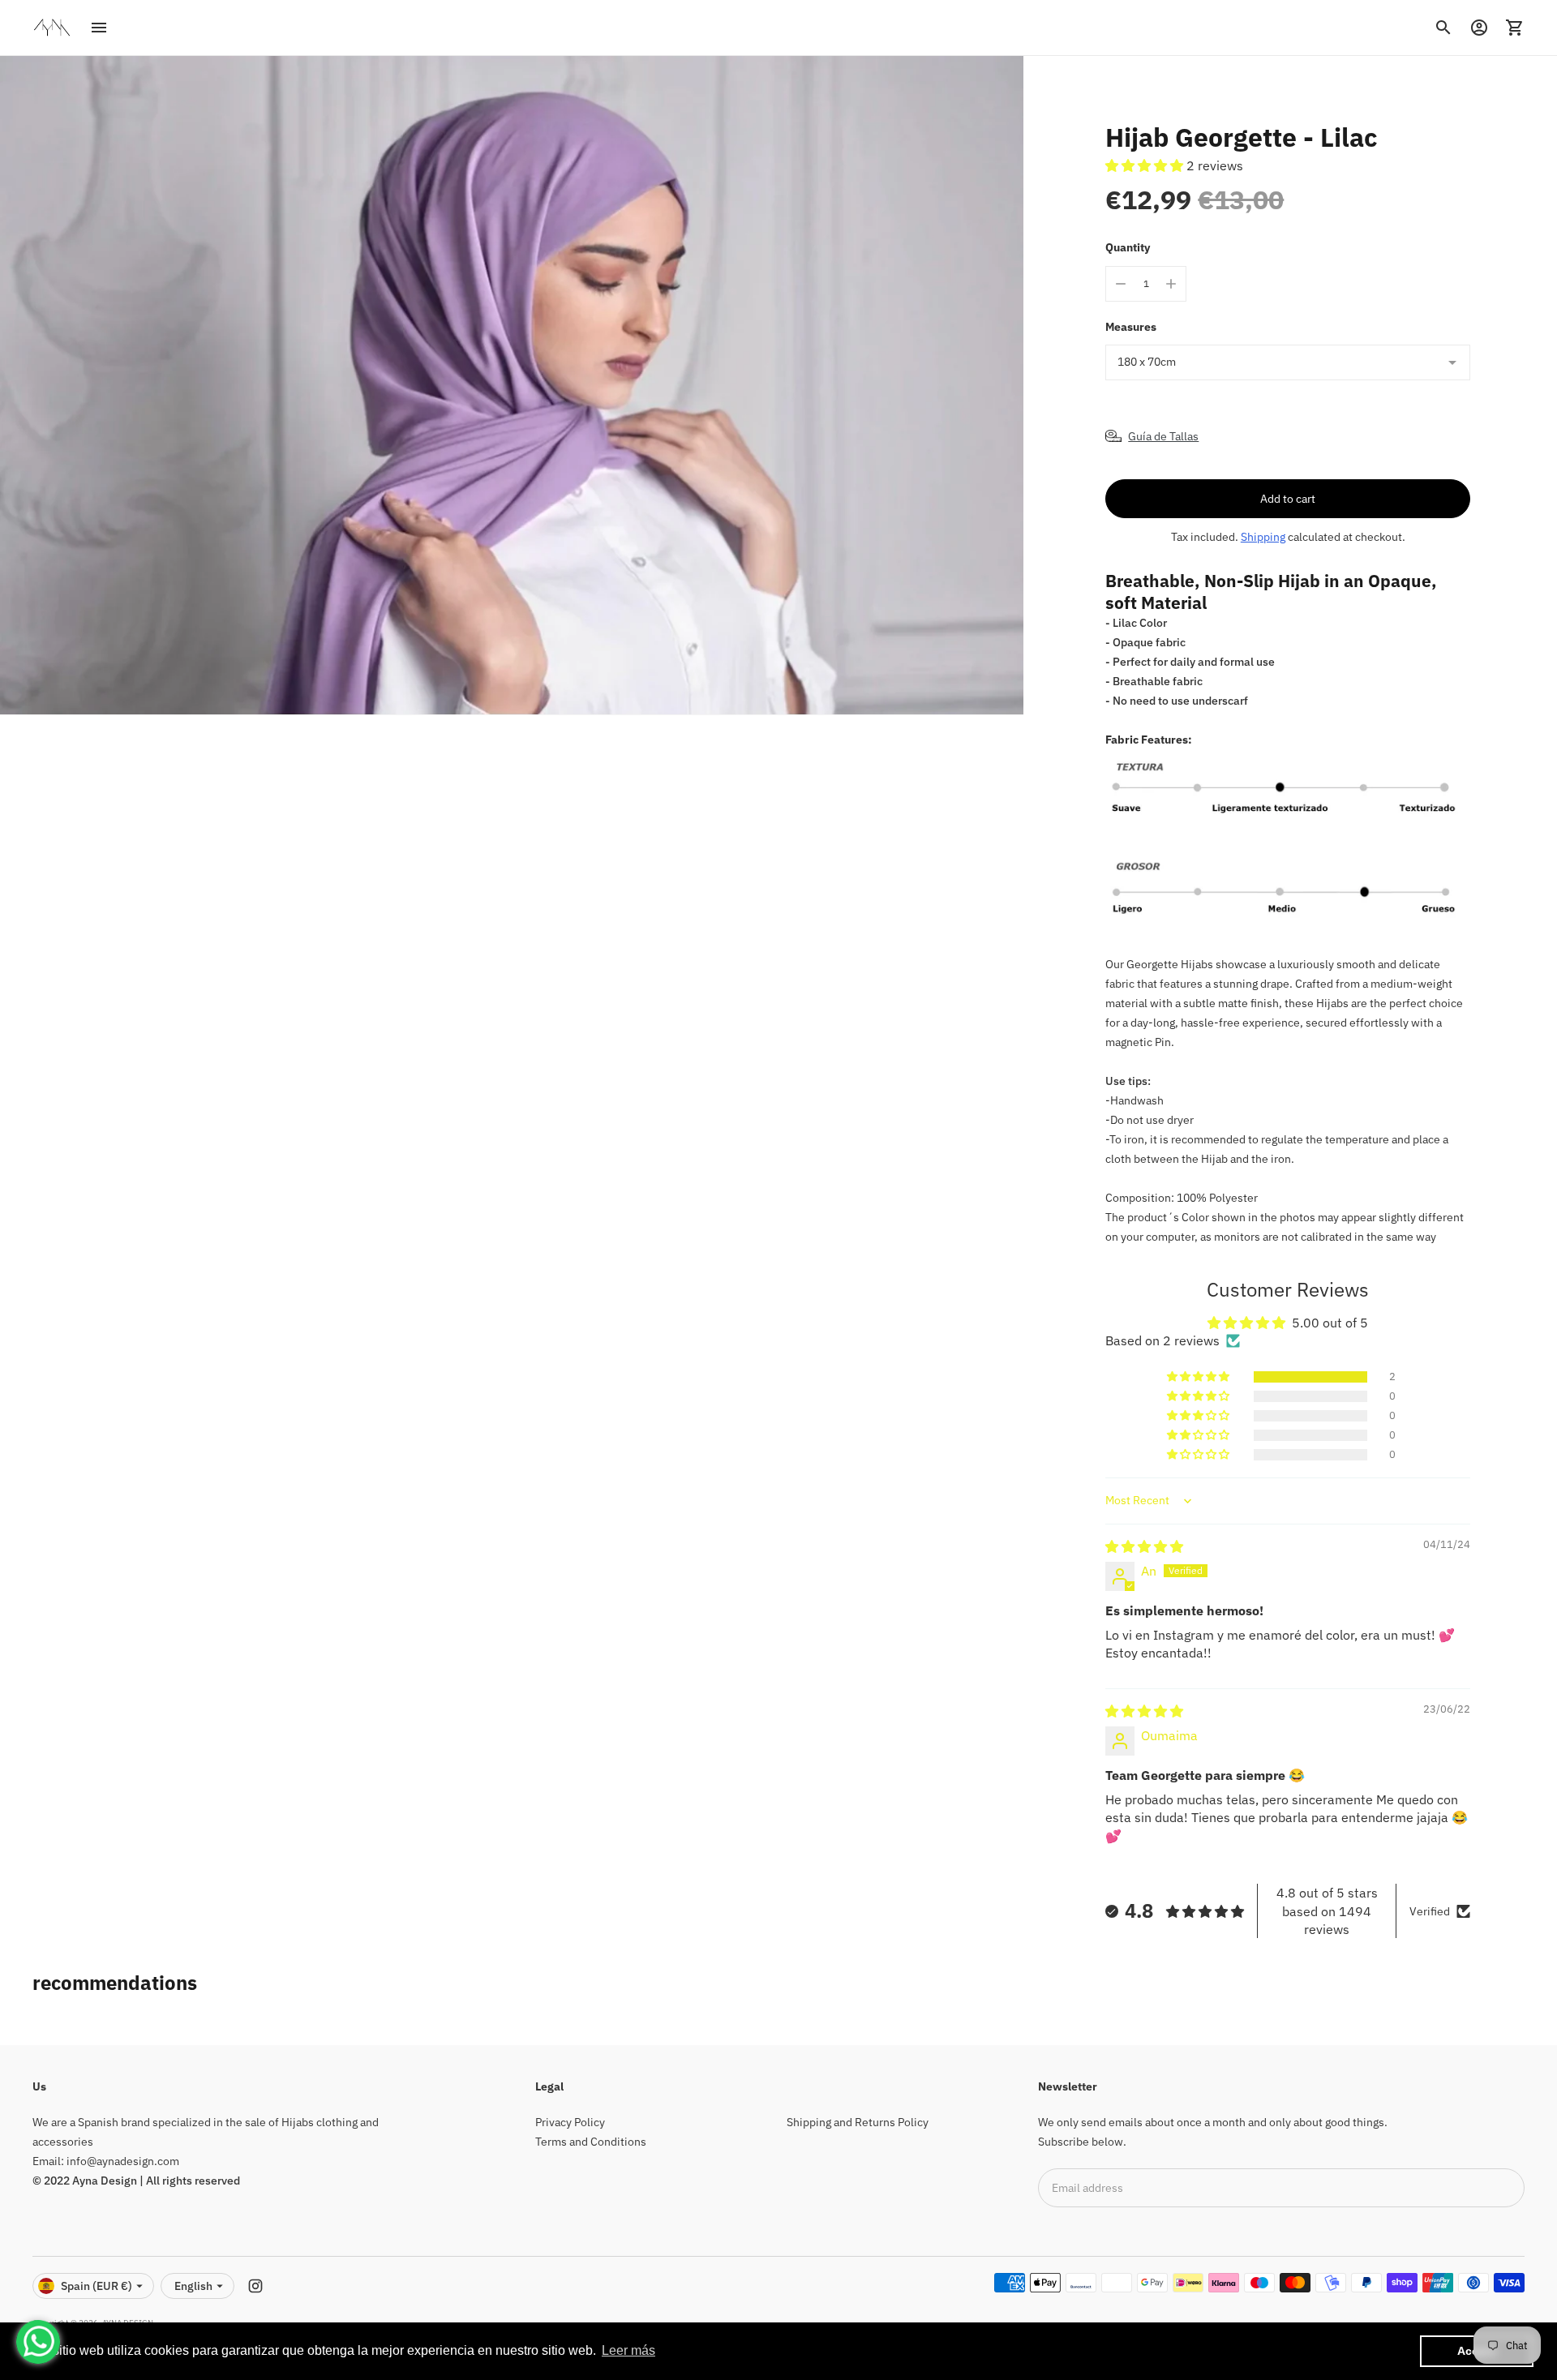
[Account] (1479, 28)
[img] (1144, 1546)
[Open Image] (512, 386)
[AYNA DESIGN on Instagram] (255, 2286)
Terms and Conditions (591, 2142)
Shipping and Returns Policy (858, 2122)
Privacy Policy (570, 2122)
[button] (1146, 165)
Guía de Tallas (1163, 436)
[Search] (1443, 28)
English (193, 2286)
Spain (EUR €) (97, 2286)
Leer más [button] (628, 2350)
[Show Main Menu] (99, 28)
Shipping (1263, 537)
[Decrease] (1121, 284)
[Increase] (1171, 284)
